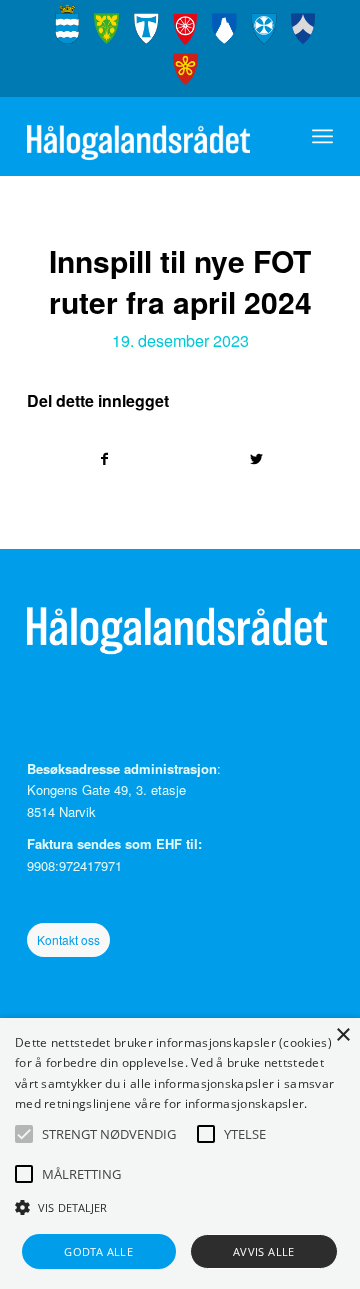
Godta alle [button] (98, 1251)
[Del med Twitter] (256, 459)
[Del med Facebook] (104, 459)
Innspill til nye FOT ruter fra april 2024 (180, 281)
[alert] (180, 1153)
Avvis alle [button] (264, 1251)
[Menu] (322, 136)
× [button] (342, 1035)
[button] (24, 1134)
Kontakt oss (68, 939)
